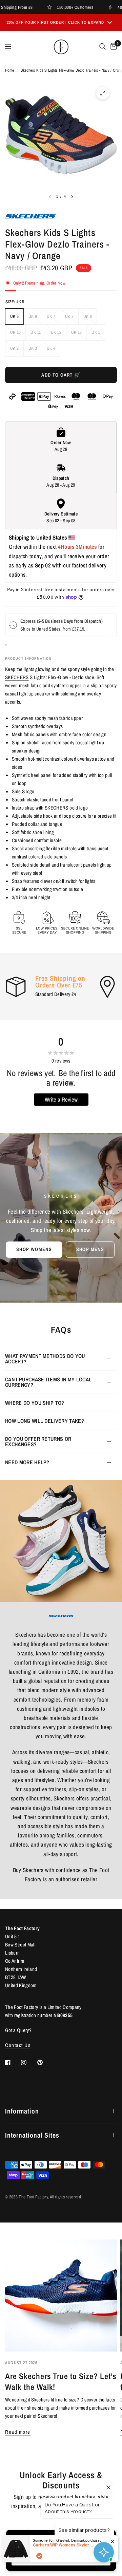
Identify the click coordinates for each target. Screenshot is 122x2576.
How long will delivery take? (45, 1421)
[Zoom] (103, 93)
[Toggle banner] (110, 23)
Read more (18, 2432)
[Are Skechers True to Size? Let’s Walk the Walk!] (61, 2296)
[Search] (103, 47)
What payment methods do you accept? (45, 1359)
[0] (113, 47)
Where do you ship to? (35, 1403)
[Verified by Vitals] (39, 2556)
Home (9, 70)
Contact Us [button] (18, 2045)
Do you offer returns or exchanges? (38, 1441)
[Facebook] (13, 2063)
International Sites (32, 2135)
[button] (34, 1250)
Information (22, 2111)
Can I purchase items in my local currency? (48, 1382)
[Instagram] (28, 2063)
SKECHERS (17, 677)
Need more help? (27, 1462)
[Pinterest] (45, 2062)
